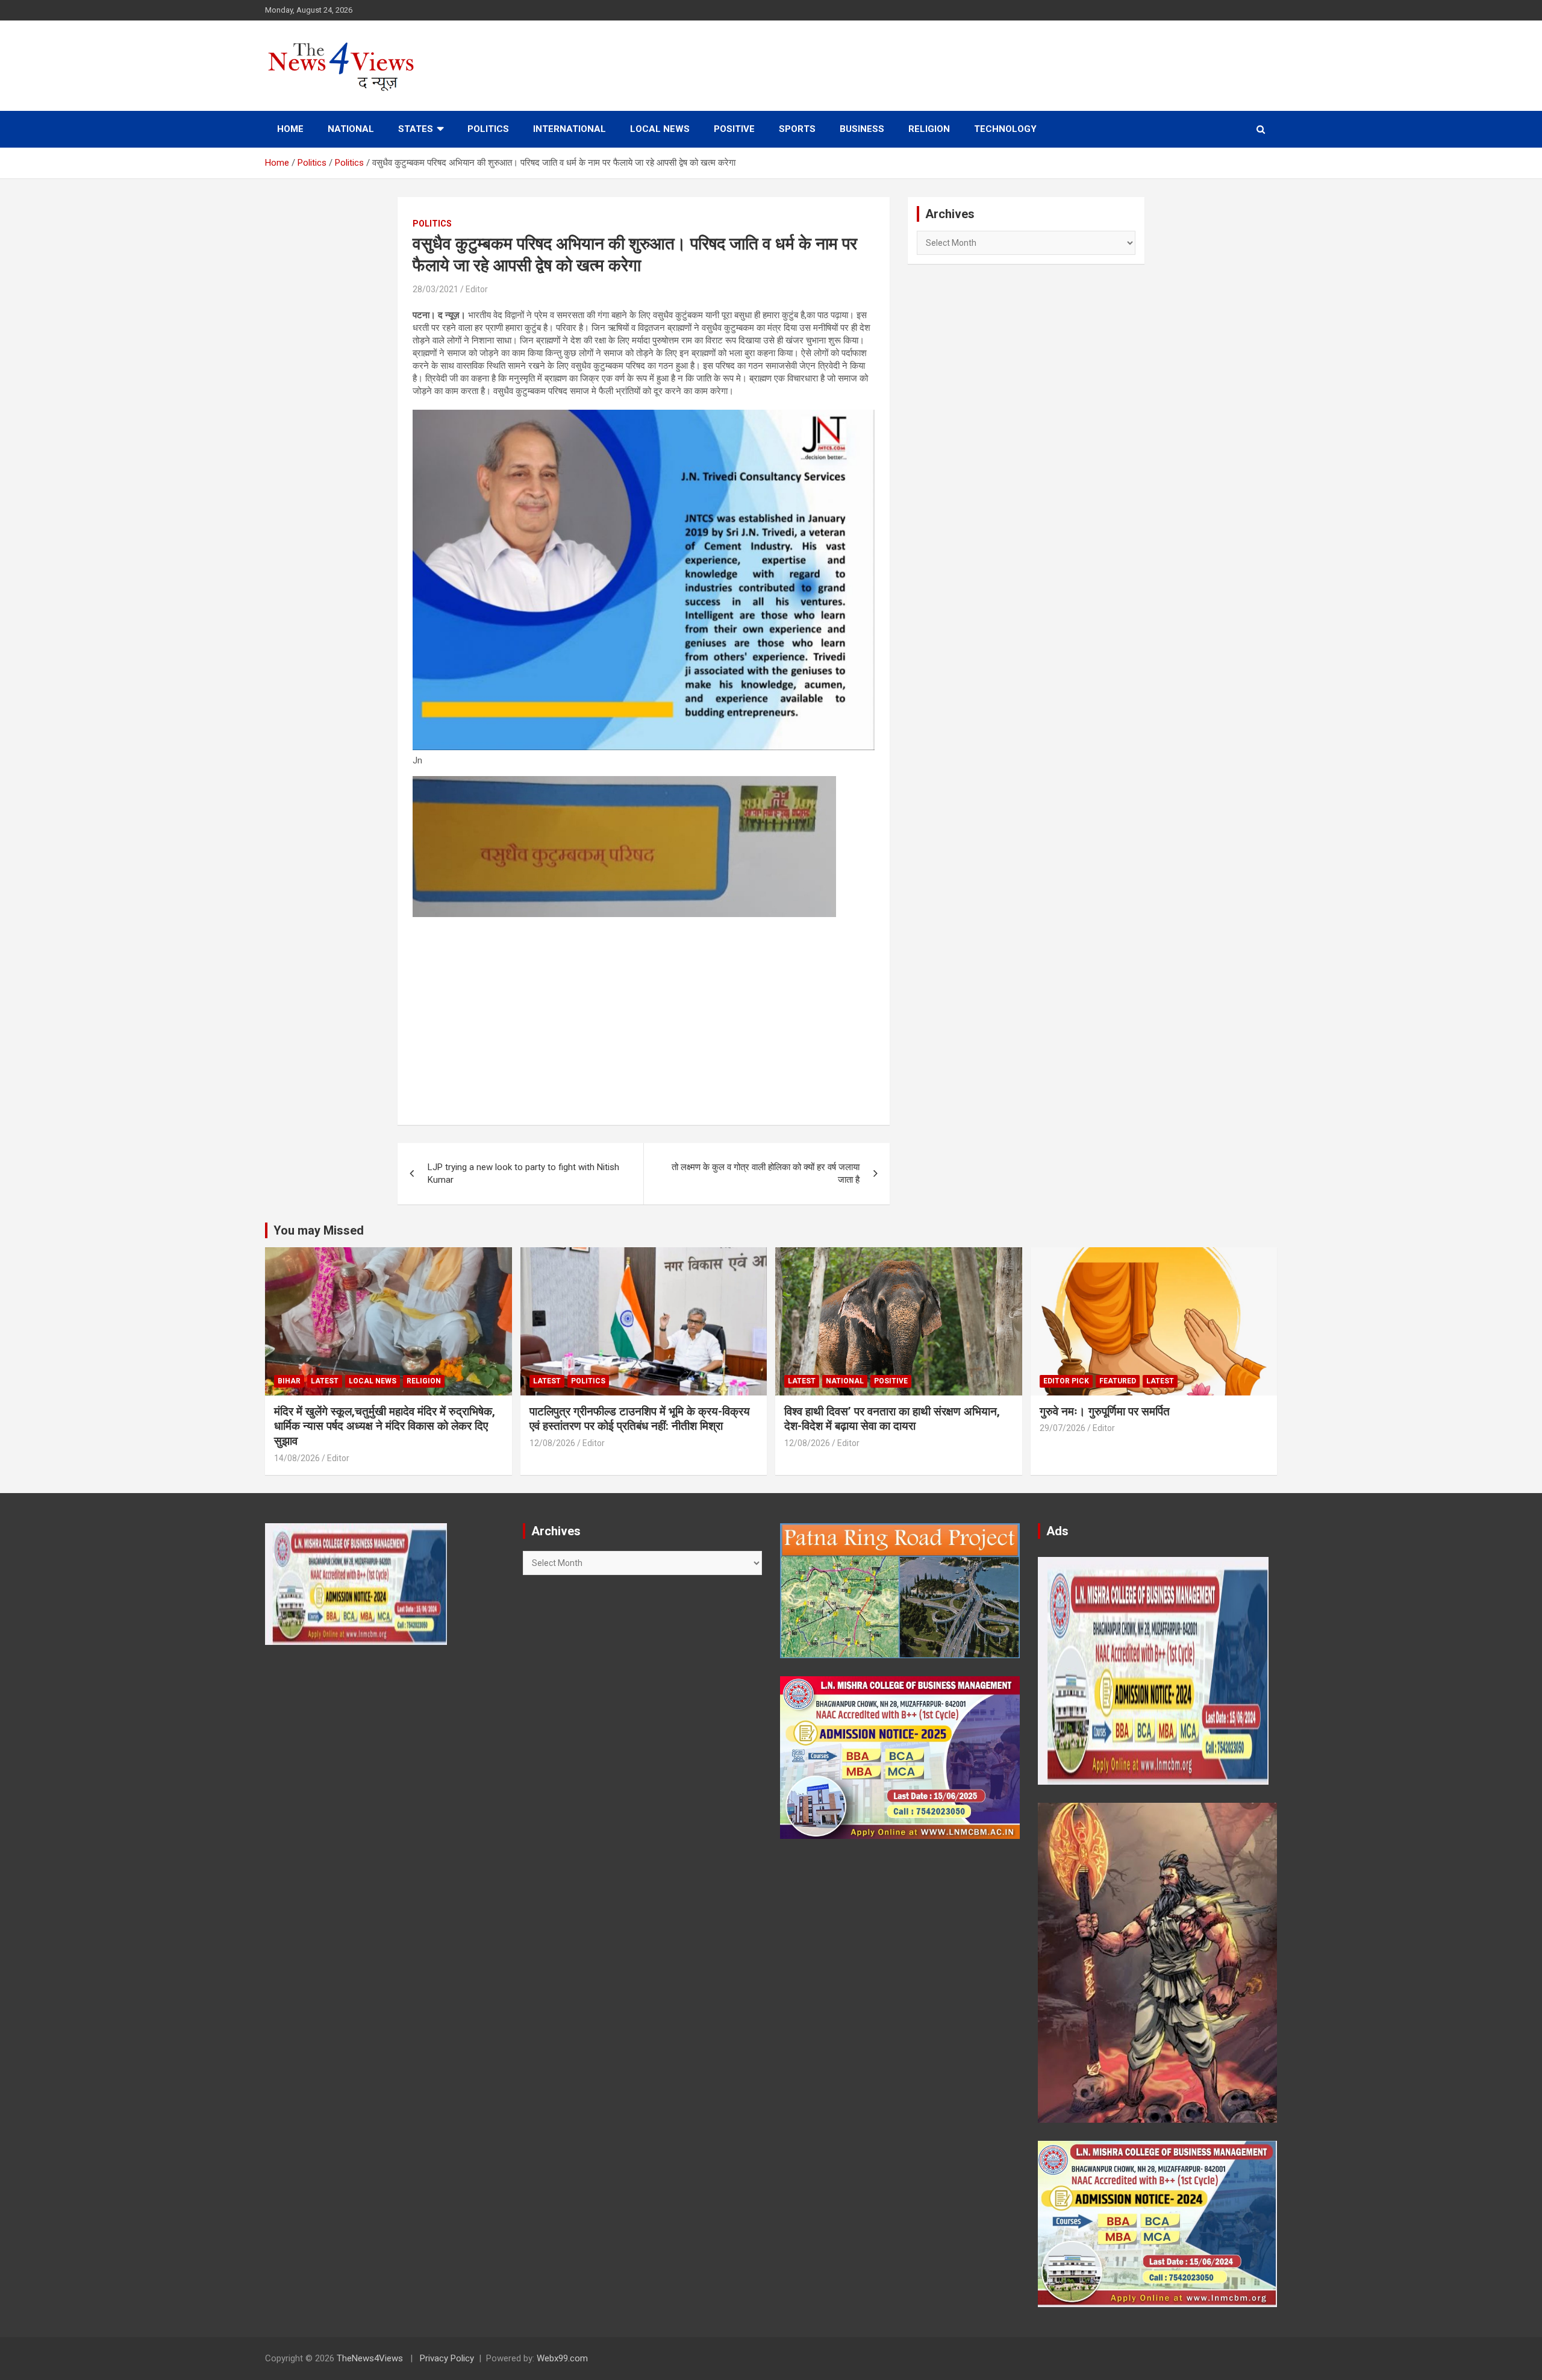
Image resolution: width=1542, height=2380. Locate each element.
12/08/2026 (552, 1443)
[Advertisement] (644, 1013)
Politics (488, 129)
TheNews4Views (370, 2358)
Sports (797, 129)
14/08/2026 (297, 1458)
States (416, 129)
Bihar (289, 1381)
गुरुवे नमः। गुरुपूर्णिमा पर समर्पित (1105, 1411)
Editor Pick (1066, 1381)
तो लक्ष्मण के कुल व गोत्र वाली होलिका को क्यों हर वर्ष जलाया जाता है (766, 1173)
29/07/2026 (1063, 1428)
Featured (1118, 1381)
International (570, 129)
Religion (929, 129)
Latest (325, 1381)
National (351, 129)
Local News (660, 129)
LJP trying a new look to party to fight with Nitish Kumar (523, 1173)
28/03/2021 (435, 289)
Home (290, 129)
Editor (477, 289)
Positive (734, 129)
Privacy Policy (447, 2358)
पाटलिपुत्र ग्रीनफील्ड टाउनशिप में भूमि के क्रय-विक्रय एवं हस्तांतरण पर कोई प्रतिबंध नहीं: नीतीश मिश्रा (640, 1419)
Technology (1005, 129)
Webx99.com (562, 2358)
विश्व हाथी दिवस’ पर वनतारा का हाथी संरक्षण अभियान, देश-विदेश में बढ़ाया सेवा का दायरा (892, 1419)
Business (862, 129)
